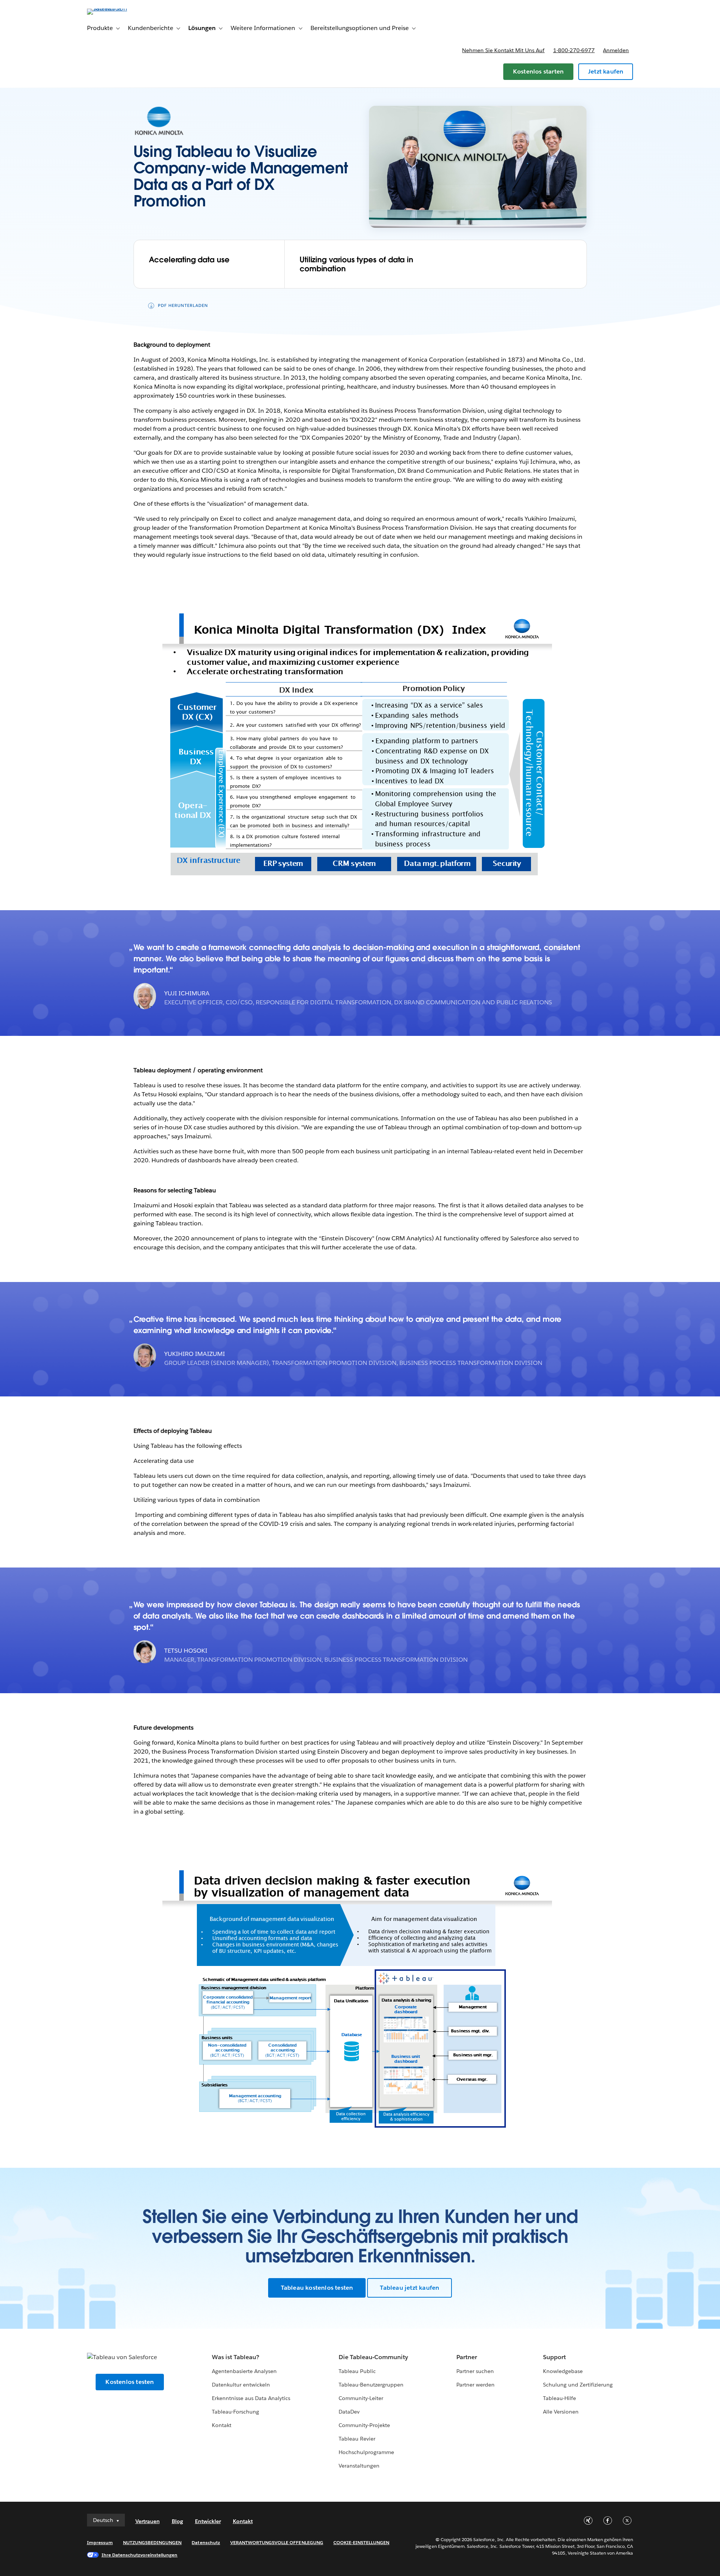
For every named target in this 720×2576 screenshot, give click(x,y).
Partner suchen (475, 2371)
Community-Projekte (364, 2425)
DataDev (349, 2412)
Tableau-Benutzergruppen (371, 2385)
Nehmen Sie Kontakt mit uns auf (503, 50)
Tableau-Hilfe (559, 2398)
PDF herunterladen (183, 306)
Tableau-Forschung (235, 2412)
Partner (467, 2357)
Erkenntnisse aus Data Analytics (251, 2398)
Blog (177, 2521)
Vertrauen (148, 2521)
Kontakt (222, 2425)
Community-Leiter (361, 2398)
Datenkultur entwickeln (241, 2385)
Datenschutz (206, 2542)
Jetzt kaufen (606, 71)
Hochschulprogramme (366, 2452)
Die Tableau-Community (373, 2357)
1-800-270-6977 (574, 50)
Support (554, 2357)
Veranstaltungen (359, 2466)
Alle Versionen (561, 2412)
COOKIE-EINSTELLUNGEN (361, 2542)
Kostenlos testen (130, 2382)
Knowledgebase (563, 2371)
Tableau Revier (357, 2439)
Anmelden (616, 50)
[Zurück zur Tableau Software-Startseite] (119, 8)
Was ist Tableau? (235, 2357)
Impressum (100, 2542)
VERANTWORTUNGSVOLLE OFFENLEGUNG (277, 2542)
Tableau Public (357, 2371)
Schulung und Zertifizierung (578, 2385)
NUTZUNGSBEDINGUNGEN (152, 2542)
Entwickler (208, 2521)
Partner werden (475, 2385)
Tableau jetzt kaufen (409, 2288)
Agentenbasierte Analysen (244, 2371)
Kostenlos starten (538, 71)
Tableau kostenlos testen (317, 2288)
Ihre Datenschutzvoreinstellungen (140, 2555)
